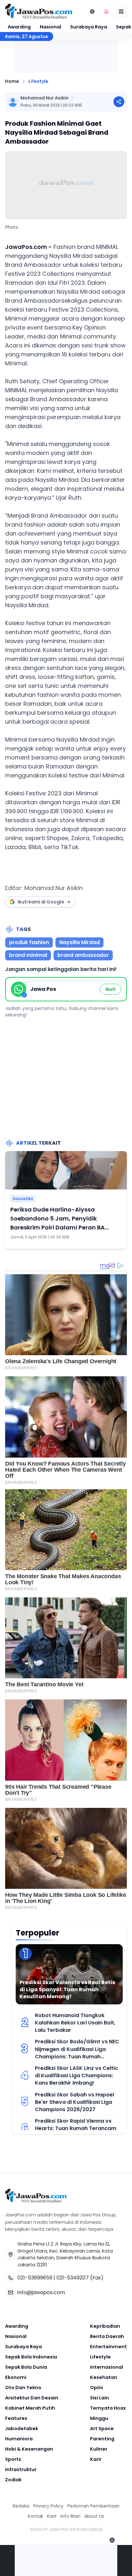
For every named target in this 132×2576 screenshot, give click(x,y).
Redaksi (21, 2506)
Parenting (102, 2439)
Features (16, 2418)
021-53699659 (35, 2278)
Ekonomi (16, 2377)
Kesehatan (104, 2377)
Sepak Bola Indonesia (31, 2357)
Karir (96, 2459)
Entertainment (108, 2347)
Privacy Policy (48, 2506)
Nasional (50, 27)
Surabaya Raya (89, 27)
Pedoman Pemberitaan (93, 2506)
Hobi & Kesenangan (29, 2449)
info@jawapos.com (41, 2292)
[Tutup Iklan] (112, 2540)
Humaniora (19, 2439)
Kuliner (99, 2449)
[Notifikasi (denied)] (106, 12)
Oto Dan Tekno (23, 2388)
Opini (96, 2388)
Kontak (36, 2516)
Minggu (99, 2418)
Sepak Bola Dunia (26, 2367)
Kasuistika (23, 1199)
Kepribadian (105, 2326)
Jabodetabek (22, 2429)
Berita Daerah (107, 2336)
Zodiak (13, 2480)
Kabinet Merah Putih (30, 2408)
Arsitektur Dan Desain (32, 2398)
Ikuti (111, 989)
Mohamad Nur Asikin (45, 98)
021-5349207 (73, 2278)
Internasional (107, 2367)
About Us (94, 2516)
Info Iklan (70, 2516)
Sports (13, 2459)
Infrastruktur (21, 2469)
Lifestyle (38, 81)
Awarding (19, 27)
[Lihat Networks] (92, 12)
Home (12, 81)
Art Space (102, 2429)
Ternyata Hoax (108, 2408)
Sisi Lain (99, 2398)
